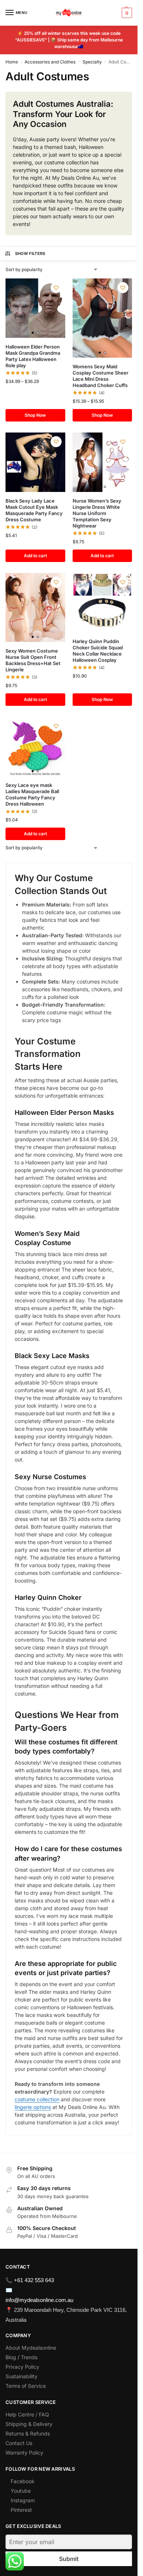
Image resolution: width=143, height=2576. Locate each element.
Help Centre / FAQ (27, 2414)
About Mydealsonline (32, 2348)
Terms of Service (26, 2386)
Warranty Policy (24, 2453)
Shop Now (35, 415)
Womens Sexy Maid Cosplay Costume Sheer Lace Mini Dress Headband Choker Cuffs (100, 376)
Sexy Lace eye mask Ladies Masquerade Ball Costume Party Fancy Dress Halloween (32, 794)
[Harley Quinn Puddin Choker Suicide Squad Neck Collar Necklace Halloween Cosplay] (102, 603)
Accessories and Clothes (50, 62)
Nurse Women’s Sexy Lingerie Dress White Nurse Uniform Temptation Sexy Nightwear (97, 513)
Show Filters (30, 253)
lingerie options (33, 2107)
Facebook (23, 2481)
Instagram (23, 2500)
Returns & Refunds (28, 2433)
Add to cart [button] (35, 556)
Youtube (21, 2491)
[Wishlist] (56, 288)
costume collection (37, 2099)
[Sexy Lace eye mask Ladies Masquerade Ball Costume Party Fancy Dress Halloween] (35, 747)
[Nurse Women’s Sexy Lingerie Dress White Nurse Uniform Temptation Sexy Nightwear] (102, 462)
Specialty (92, 62)
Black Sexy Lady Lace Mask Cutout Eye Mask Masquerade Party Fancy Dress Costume (34, 510)
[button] (126, 13)
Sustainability (21, 2376)
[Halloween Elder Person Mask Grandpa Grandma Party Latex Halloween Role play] (35, 308)
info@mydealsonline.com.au (39, 2300)
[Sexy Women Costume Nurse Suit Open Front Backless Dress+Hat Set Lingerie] (35, 607)
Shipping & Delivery (29, 2424)
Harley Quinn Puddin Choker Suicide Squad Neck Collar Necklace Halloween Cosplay (98, 651)
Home (12, 62)
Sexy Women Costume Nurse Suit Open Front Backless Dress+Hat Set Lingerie (33, 660)
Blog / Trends (21, 2357)
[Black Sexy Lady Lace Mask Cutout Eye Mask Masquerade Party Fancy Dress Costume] (35, 462)
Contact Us (19, 2443)
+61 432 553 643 (34, 2280)
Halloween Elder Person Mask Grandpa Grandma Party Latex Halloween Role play (33, 356)
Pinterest (21, 2510)
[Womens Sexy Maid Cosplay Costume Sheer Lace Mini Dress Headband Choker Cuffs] (102, 318)
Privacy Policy (22, 2367)
